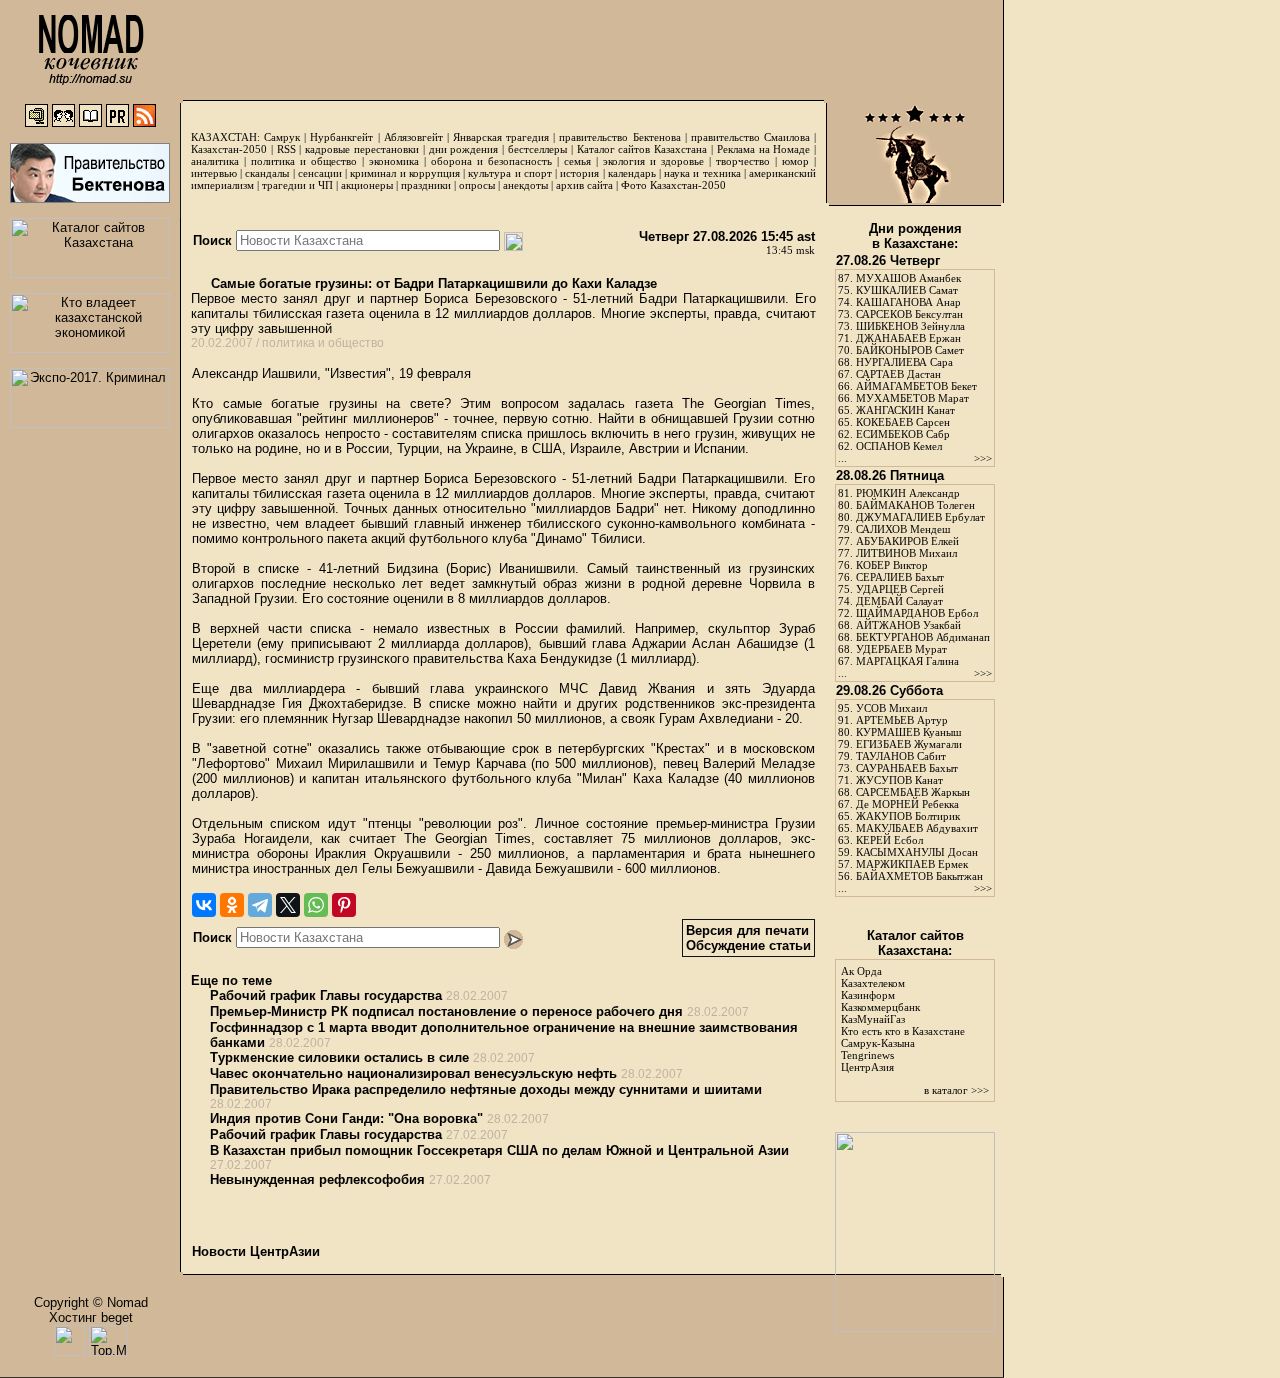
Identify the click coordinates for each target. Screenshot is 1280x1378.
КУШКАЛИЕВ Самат (907, 290)
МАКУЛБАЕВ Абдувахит (917, 828)
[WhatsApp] (316, 905)
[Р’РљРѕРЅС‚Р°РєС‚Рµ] (204, 905)
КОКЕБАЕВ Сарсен (903, 422)
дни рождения (464, 149)
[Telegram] (260, 905)
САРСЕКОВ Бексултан (909, 314)
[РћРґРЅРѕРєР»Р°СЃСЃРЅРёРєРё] (232, 905)
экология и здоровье (653, 161)
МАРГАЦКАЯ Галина (907, 661)
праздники (426, 185)
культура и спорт (509, 173)
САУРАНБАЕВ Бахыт (907, 768)
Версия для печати (747, 930)
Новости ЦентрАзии (256, 1251)
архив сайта (584, 185)
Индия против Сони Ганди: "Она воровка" (346, 1118)
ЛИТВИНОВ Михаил (906, 553)
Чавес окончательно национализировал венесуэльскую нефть (413, 1073)
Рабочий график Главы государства (326, 995)
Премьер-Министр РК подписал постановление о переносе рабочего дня (446, 1011)
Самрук (282, 137)
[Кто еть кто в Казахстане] (915, 1327)
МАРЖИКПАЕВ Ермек (912, 864)
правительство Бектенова (619, 137)
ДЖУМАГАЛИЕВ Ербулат (920, 517)
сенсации (320, 173)
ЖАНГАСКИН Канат (905, 410)
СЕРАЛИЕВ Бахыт (900, 577)
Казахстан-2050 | (234, 149)
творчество (743, 161)
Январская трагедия (501, 137)
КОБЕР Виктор (892, 565)
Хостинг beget (91, 1317)
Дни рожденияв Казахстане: (915, 236)
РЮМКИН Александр (908, 493)
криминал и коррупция (404, 173)
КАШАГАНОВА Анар (908, 302)
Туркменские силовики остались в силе (339, 1057)
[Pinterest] (344, 905)
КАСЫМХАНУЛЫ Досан (917, 852)
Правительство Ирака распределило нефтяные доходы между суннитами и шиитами (486, 1089)
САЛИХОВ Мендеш (903, 529)
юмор (795, 161)
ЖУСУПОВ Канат (899, 780)
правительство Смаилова (750, 137)
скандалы (267, 173)
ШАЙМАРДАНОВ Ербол (917, 613)
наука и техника (702, 173)
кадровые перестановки (362, 149)
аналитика (215, 161)
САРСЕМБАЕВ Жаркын (913, 792)
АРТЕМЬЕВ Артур (902, 720)
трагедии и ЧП (297, 185)
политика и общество (304, 161)
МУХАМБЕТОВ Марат (912, 398)
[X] (288, 905)
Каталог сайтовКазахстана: (915, 943)
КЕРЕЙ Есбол (889, 840)
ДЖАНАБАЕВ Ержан (908, 338)
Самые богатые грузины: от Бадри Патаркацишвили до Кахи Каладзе (432, 283)
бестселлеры (537, 149)
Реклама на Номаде (764, 149)
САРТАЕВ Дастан (898, 374)
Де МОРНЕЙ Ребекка (907, 804)
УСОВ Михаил (891, 708)
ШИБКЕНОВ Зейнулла (910, 326)
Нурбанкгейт (341, 137)
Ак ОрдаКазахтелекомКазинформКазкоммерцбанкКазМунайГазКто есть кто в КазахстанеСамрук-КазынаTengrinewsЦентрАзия (903, 1019)
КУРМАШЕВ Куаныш (908, 732)
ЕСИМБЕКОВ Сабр (903, 434)
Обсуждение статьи (748, 945)
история (579, 173)
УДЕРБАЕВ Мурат (901, 649)
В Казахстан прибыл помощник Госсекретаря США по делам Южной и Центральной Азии (499, 1150)
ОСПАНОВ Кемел (899, 446)
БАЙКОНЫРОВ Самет (910, 350)
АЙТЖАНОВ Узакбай (908, 625)
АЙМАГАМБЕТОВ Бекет (916, 386)
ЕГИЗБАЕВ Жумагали (909, 744)
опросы (477, 185)
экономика (394, 161)
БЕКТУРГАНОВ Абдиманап (923, 637)
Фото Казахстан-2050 (673, 185)
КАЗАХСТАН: (225, 137)
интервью (214, 173)
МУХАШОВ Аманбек (908, 278)
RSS (286, 149)
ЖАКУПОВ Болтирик (908, 816)
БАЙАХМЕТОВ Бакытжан (919, 876)
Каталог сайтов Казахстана (642, 149)
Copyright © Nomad (91, 1302)
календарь (632, 173)
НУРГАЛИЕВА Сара (904, 362)
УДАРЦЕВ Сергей (900, 589)
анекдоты (525, 185)
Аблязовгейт (413, 137)
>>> (983, 458)
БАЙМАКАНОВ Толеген (915, 505)
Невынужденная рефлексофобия (317, 1179)
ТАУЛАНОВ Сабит (901, 756)
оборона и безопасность (491, 161)
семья (577, 161)
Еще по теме (231, 980)
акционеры (367, 185)
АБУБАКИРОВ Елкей (907, 541)
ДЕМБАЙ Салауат (899, 601)
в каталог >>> (956, 1090)
